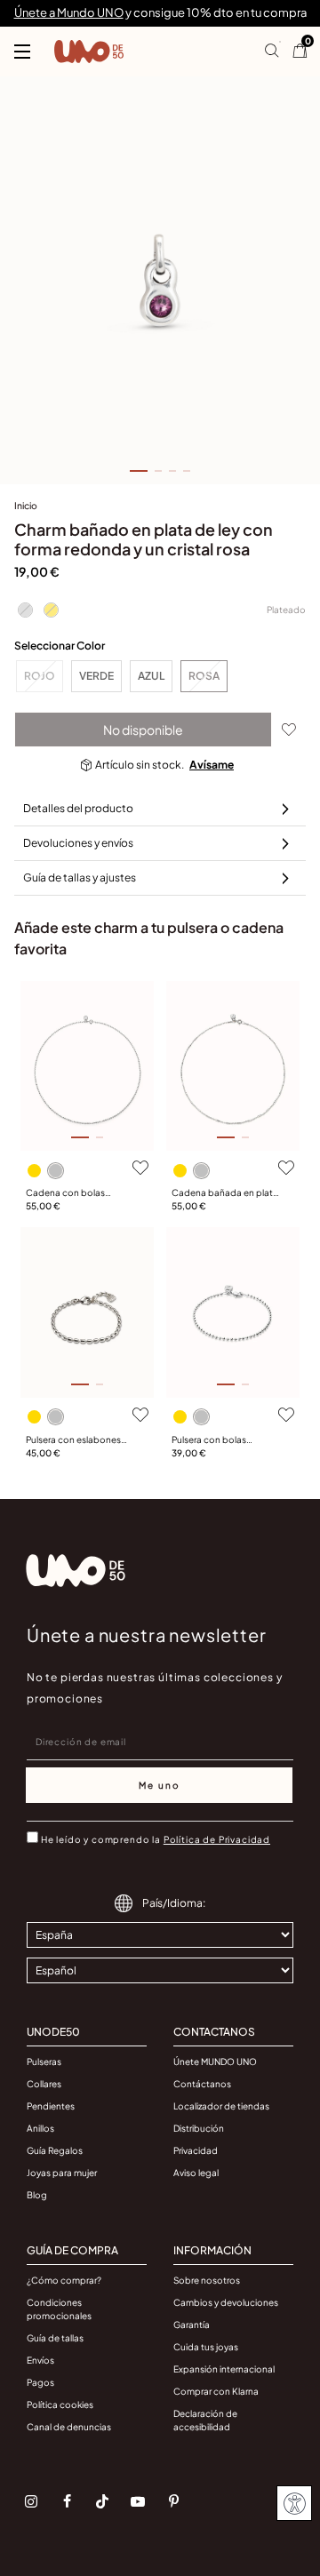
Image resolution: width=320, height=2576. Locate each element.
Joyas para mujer (62, 2173)
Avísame (212, 765)
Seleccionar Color (60, 646)
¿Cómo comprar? (64, 2280)
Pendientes (51, 2106)
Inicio (26, 505)
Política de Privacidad (217, 1839)
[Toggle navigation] (22, 52)
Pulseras (44, 2062)
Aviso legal (196, 2173)
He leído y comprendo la (156, 1839)
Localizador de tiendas (221, 2106)
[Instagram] (31, 2501)
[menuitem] (26, 509)
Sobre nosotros (207, 2280)
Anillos (40, 2128)
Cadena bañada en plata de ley (225, 1193)
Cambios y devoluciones (226, 2302)
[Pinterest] (173, 2501)
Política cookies (60, 2405)
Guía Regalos (55, 2150)
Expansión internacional (224, 2369)
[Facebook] (67, 2501)
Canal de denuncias (69, 2427)
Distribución (199, 2128)
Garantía (192, 2325)
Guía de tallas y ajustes (80, 877)
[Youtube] (138, 2501)
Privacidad (196, 2150)
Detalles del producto (78, 808)
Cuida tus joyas (206, 2347)
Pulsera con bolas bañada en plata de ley (220, 1440)
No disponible (143, 730)
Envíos (40, 2360)
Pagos (40, 2382)
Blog (37, 2195)
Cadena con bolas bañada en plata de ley (74, 1193)
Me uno (160, 1785)
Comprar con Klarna (216, 2391)
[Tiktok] (102, 2501)
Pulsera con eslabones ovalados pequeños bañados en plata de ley (77, 1440)
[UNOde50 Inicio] (89, 52)
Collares (44, 2084)
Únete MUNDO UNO (215, 2062)
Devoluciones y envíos (78, 843)
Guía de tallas (55, 2338)
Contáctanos (202, 2084)
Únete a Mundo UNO (69, 12)
